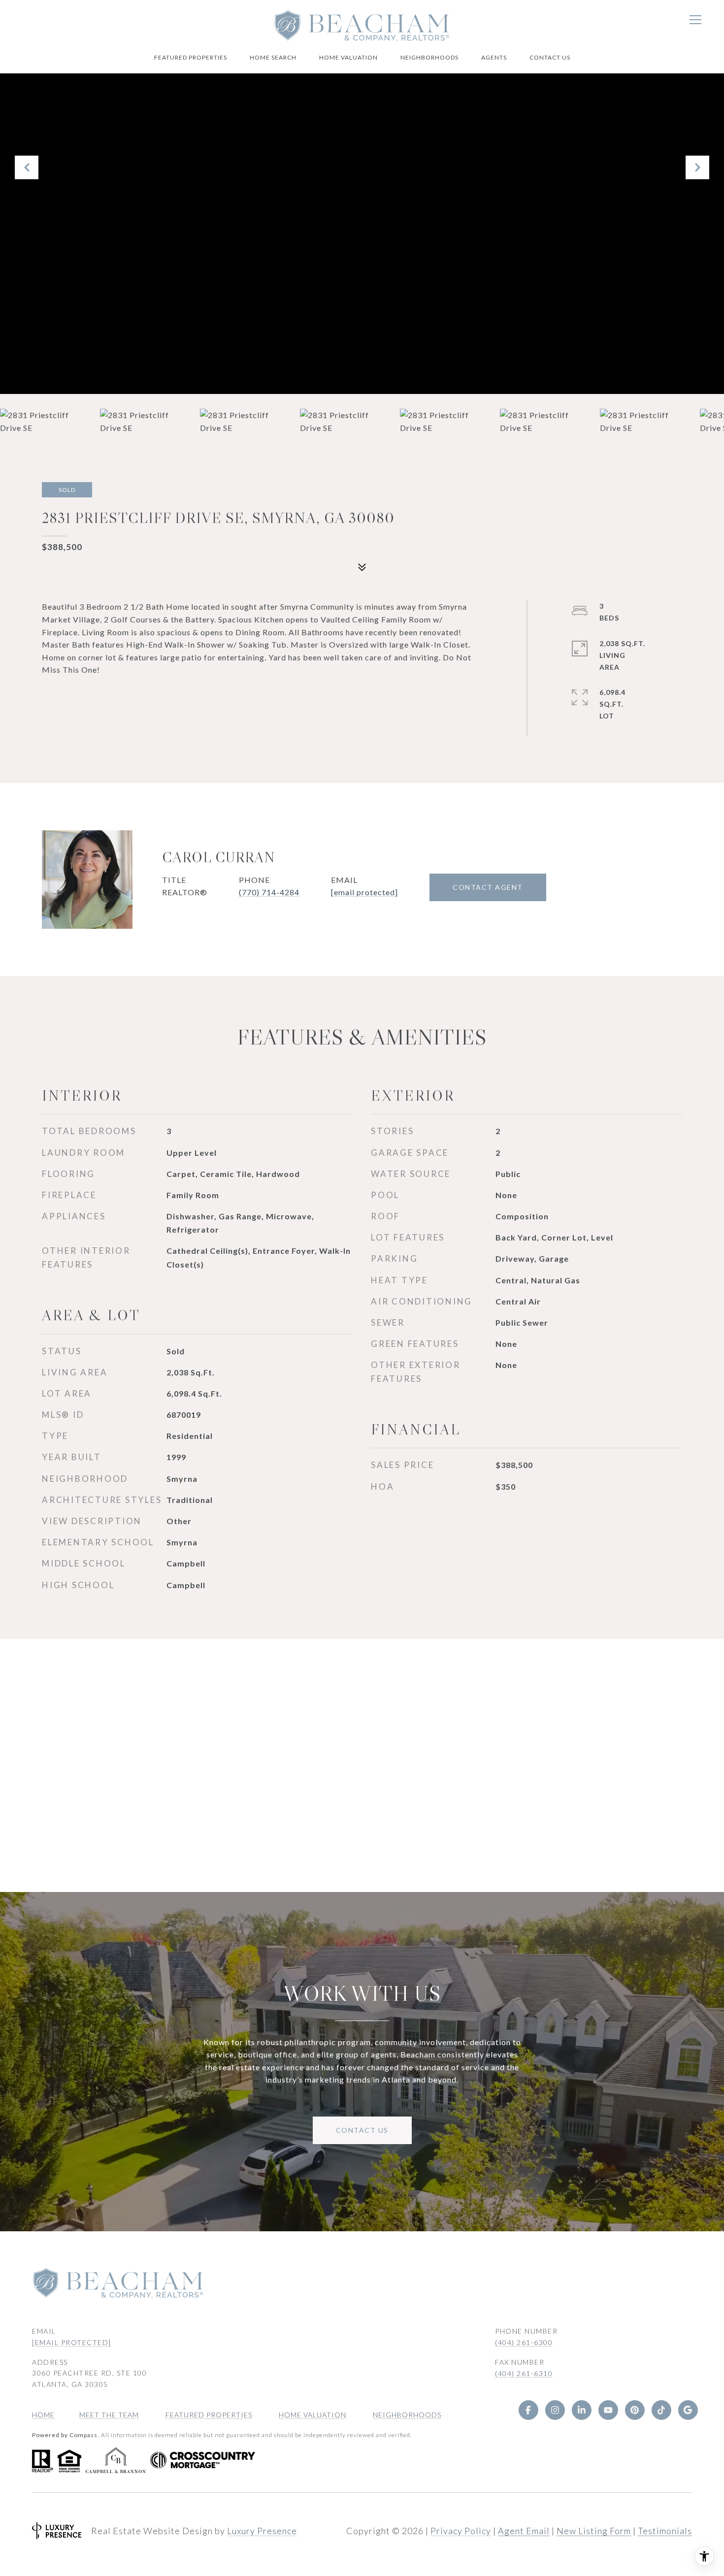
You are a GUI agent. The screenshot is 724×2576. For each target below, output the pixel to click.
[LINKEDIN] (581, 2410)
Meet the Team (109, 2415)
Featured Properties (191, 57)
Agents (494, 57)
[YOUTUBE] (608, 2410)
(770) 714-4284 (269, 892)
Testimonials (665, 2531)
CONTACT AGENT (488, 887)
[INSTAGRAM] (555, 2410)
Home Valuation (348, 57)
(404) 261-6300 (524, 2342)
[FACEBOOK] (528, 2410)
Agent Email (524, 2531)
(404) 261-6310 (524, 2373)
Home (43, 2415)
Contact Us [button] (362, 2130)
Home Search (273, 57)
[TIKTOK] (661, 2410)
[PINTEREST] (634, 2410)
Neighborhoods (429, 57)
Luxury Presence (262, 2531)
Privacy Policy (461, 2531)
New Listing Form (594, 2531)
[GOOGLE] (688, 2410)
